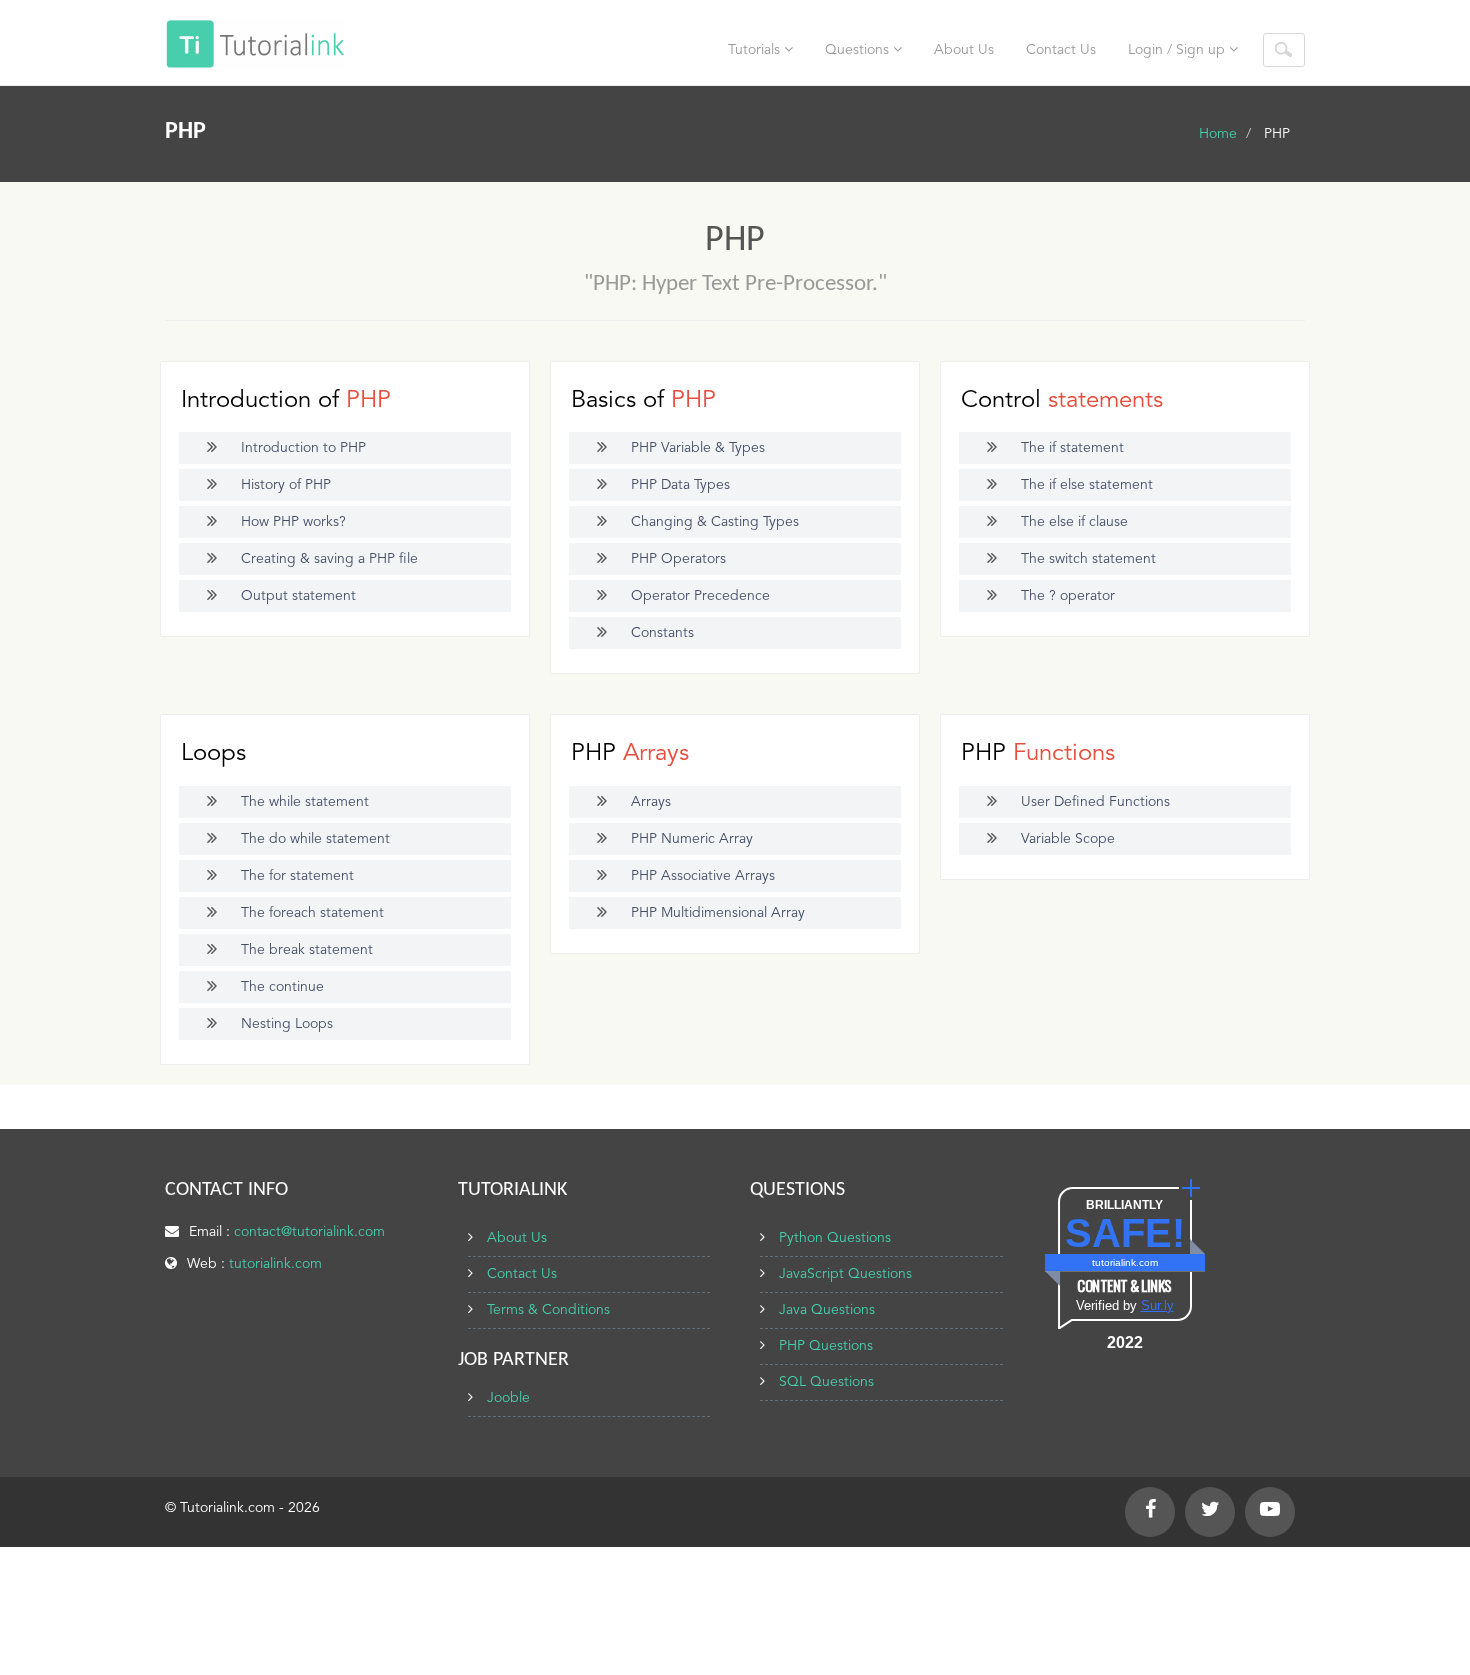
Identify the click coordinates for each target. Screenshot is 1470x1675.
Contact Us (1061, 50)
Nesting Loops (287, 1024)
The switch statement (1088, 559)
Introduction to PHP (303, 448)
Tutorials (756, 50)
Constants (662, 633)
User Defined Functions (1095, 802)
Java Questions (827, 1310)
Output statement (298, 596)
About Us (964, 50)
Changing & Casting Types (715, 522)
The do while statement (315, 839)
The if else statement (1087, 485)
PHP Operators (678, 559)
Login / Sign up (1178, 50)
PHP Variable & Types (698, 448)
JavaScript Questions (845, 1274)
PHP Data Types (680, 485)
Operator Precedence (700, 596)
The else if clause (1074, 522)
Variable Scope (1068, 839)
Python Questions (835, 1238)
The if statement (1072, 448)
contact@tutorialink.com (309, 1232)
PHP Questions (826, 1346)
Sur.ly (1157, 1305)
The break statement (307, 950)
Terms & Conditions (548, 1310)
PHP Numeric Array (692, 839)
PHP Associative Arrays (703, 876)
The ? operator (1068, 596)
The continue (282, 987)
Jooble (508, 1398)
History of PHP (286, 485)
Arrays (651, 802)
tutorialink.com (275, 1264)
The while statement (305, 802)
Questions (859, 50)
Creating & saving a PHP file (329, 559)
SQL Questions (826, 1382)
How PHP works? (293, 522)
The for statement (297, 876)
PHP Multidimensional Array (718, 913)
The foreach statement (312, 913)
